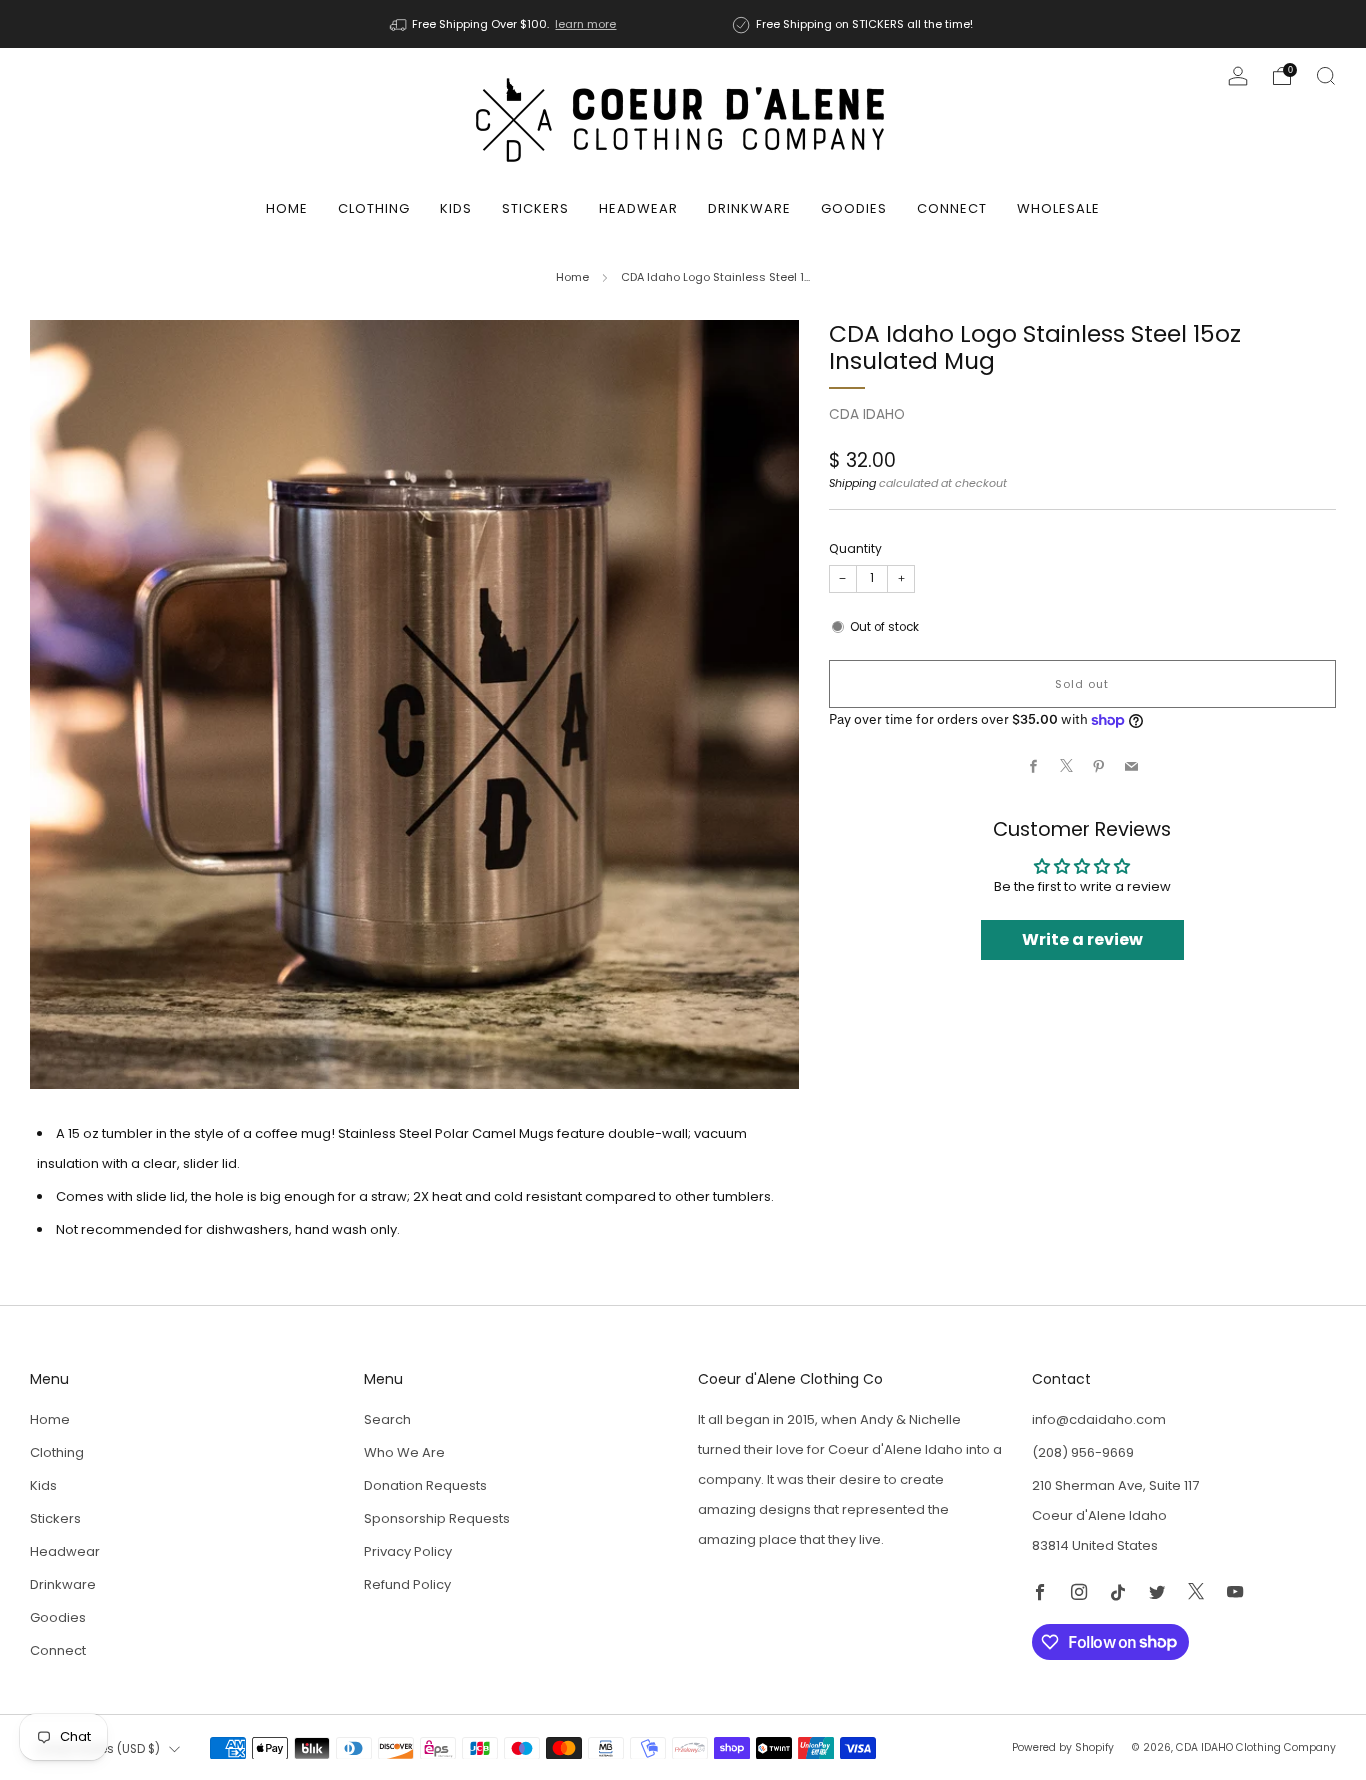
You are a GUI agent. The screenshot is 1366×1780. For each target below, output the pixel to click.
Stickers (535, 208)
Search (387, 1419)
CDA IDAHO (867, 414)
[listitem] (505, 24)
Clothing (374, 208)
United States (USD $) (98, 1749)
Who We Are (404, 1452)
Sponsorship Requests (437, 1518)
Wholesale (1058, 208)
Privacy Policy (408, 1551)
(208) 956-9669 (1083, 1452)
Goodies (854, 208)
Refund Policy (407, 1584)
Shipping (852, 483)
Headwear (638, 208)
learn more (585, 24)
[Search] (1326, 76)
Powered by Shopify (1063, 1747)
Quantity (855, 548)
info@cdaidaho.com (1099, 1419)
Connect (952, 208)
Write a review (1082, 939)
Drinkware (749, 208)
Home (287, 208)
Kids (456, 208)
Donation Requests (425, 1485)
